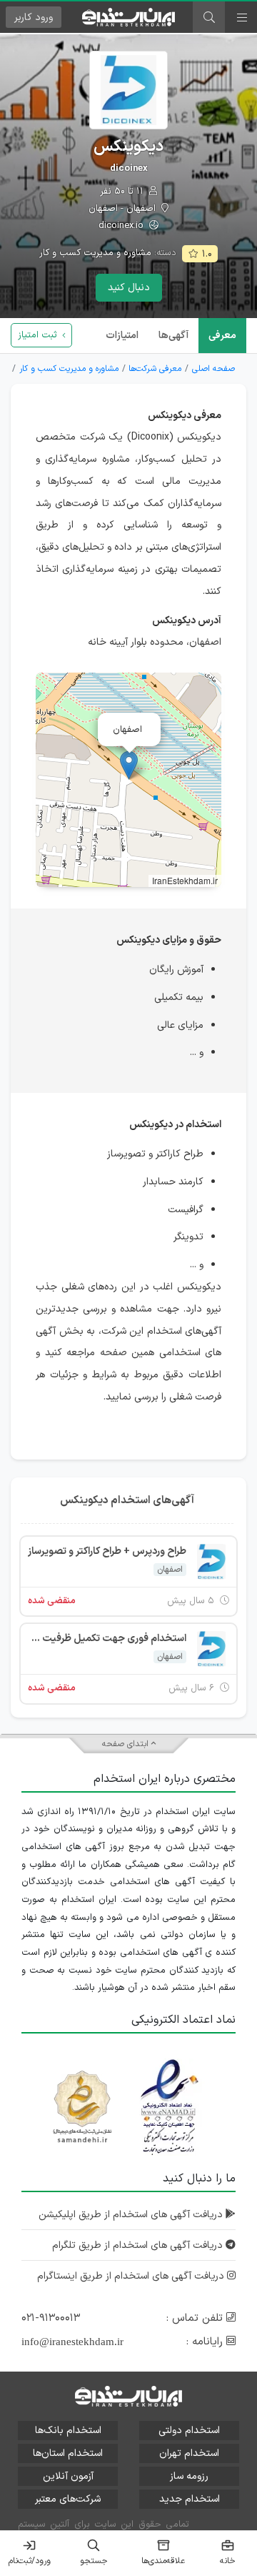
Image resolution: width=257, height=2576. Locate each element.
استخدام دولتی (189, 2431)
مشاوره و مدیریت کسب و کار (95, 253)
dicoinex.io (122, 226)
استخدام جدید (190, 2499)
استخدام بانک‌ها (68, 2431)
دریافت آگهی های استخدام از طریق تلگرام (139, 2245)
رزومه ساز (189, 2476)
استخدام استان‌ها (68, 2453)
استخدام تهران (189, 2453)
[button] (129, 765)
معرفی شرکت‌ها (155, 369)
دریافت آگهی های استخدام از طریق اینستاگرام (132, 2276)
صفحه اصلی (213, 369)
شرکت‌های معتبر (68, 2499)
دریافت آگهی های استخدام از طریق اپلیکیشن (132, 2215)
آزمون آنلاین (68, 2476)
